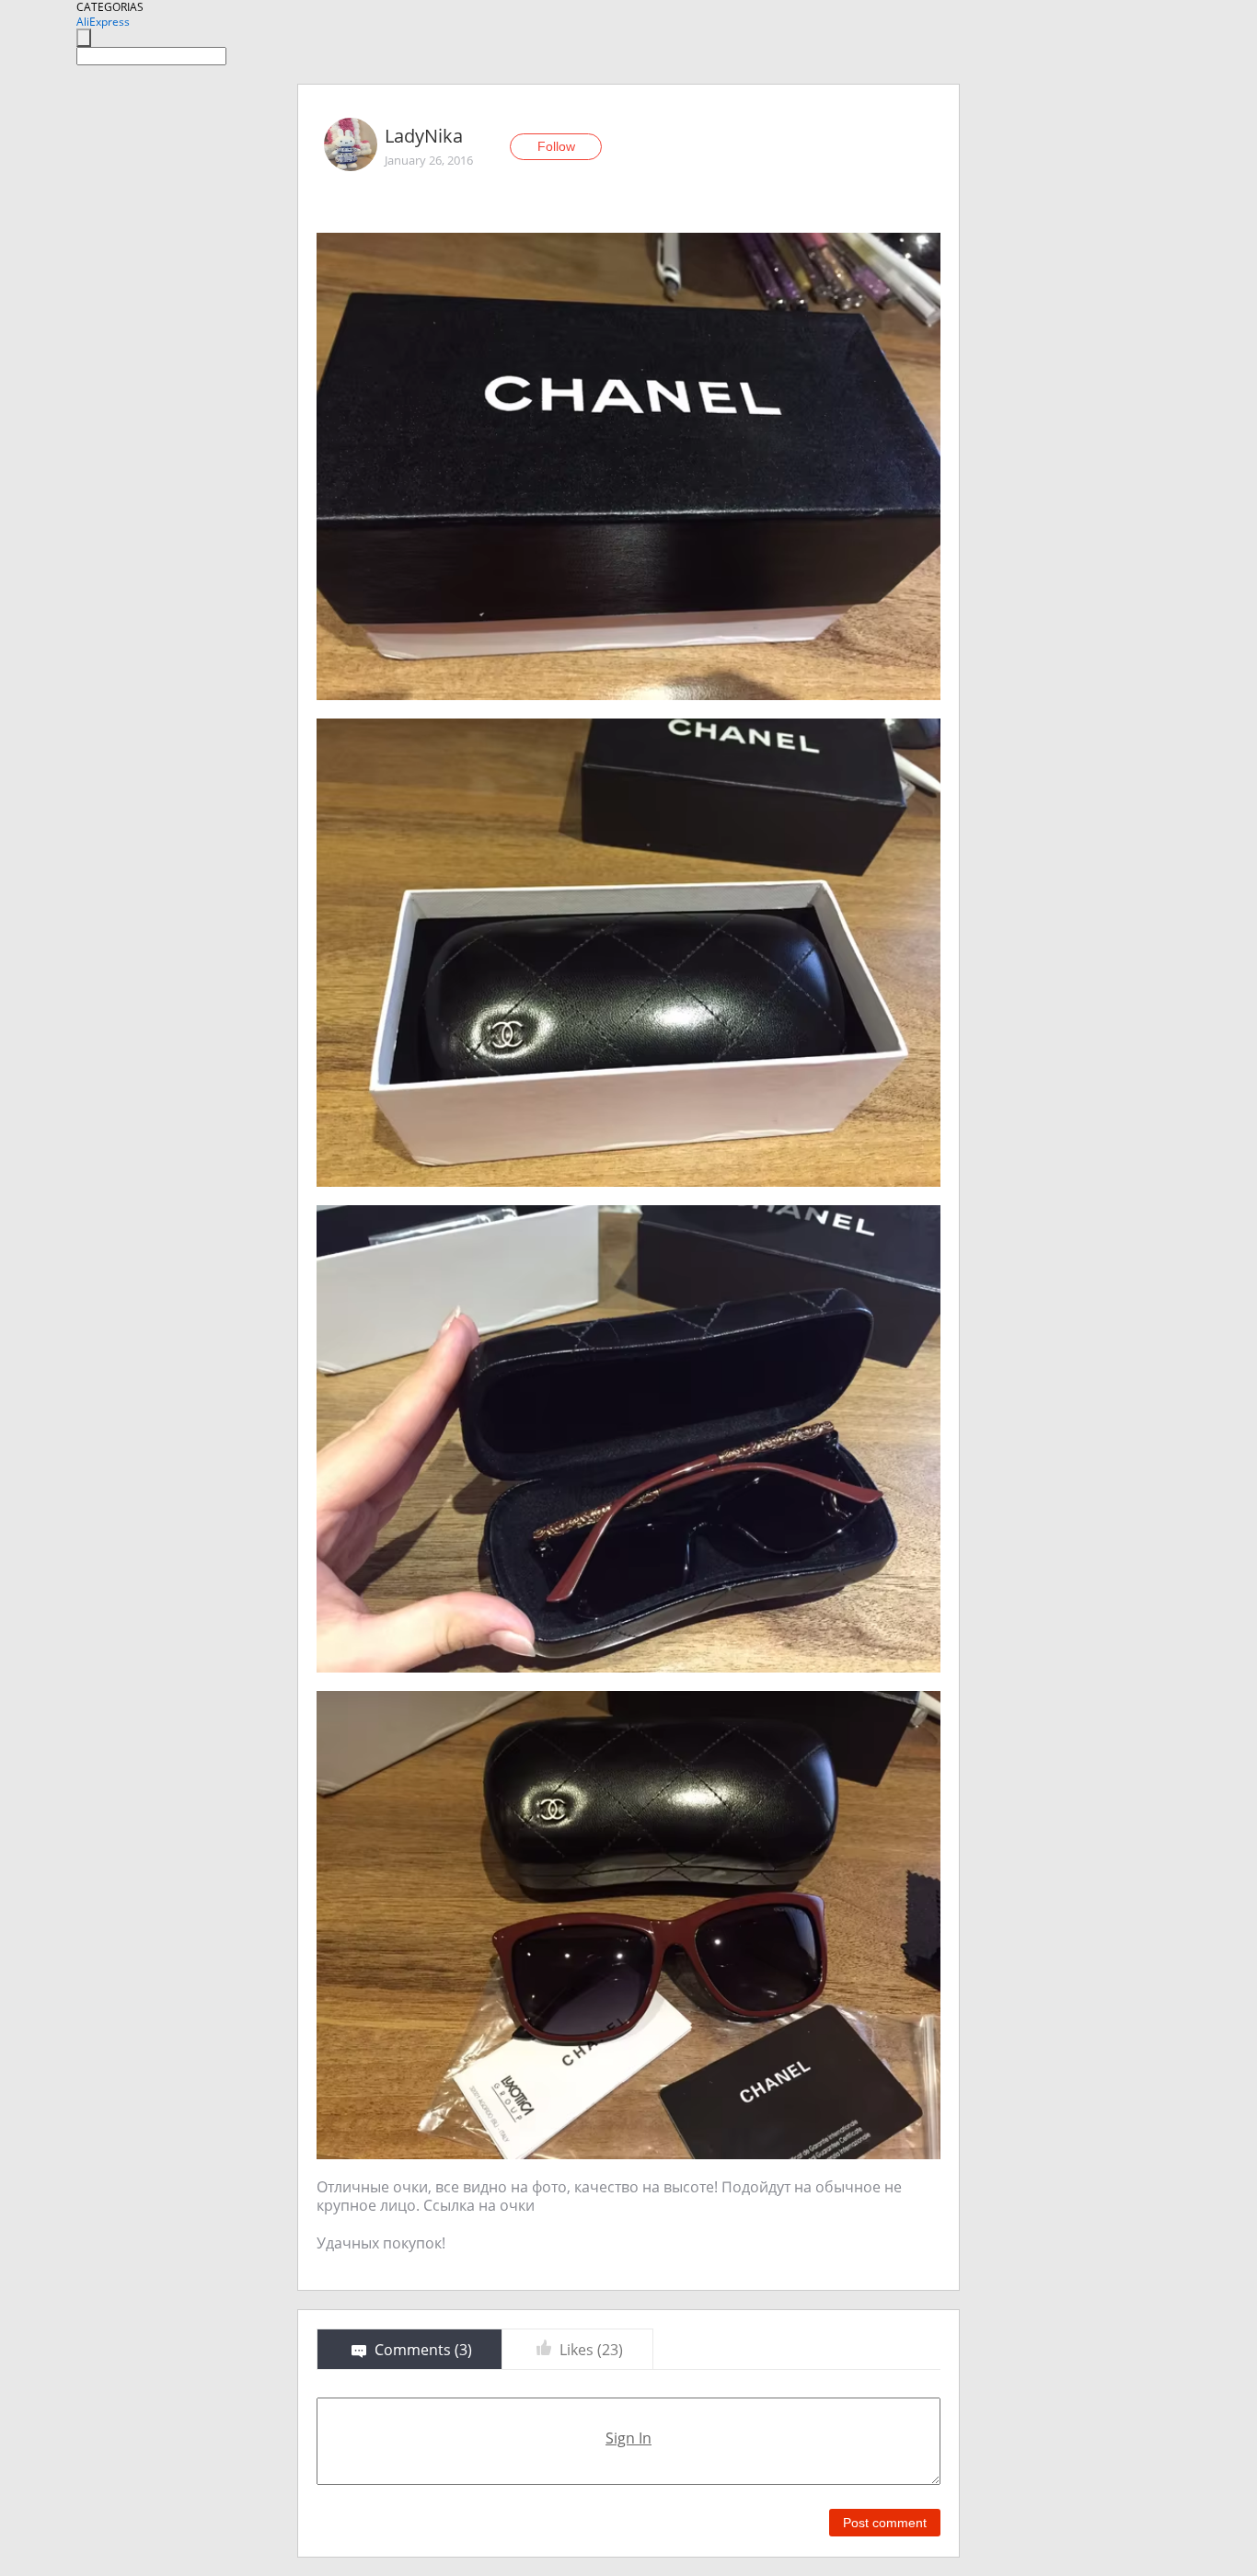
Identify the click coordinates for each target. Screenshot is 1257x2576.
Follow (556, 146)
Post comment (885, 2523)
